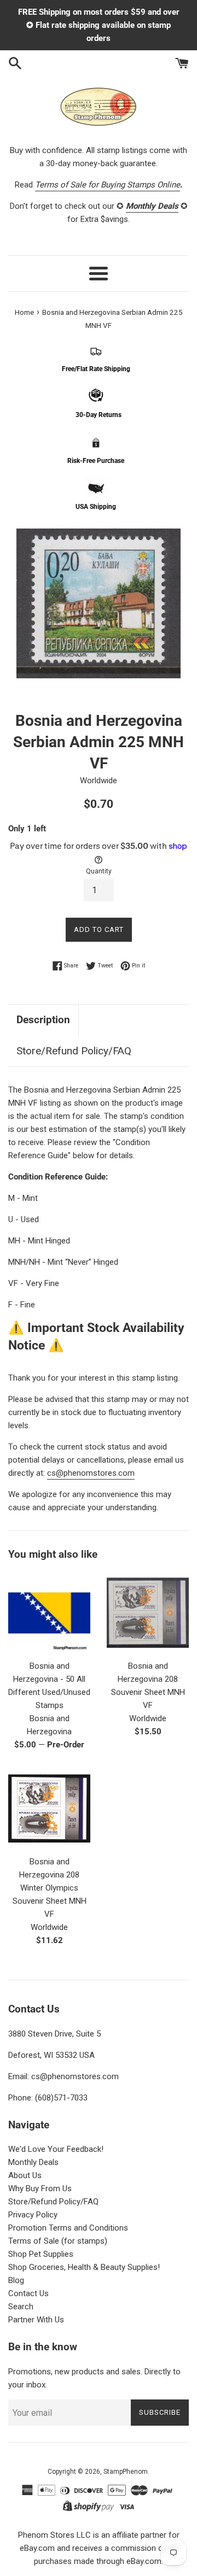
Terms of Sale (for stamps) (58, 2241)
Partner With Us (36, 2320)
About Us (25, 2175)
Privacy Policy (33, 2215)
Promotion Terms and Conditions (68, 2228)
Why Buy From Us (40, 2188)
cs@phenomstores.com (91, 1473)
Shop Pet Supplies (41, 2254)
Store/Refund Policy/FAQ (74, 1051)
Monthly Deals (33, 2162)
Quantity (99, 871)
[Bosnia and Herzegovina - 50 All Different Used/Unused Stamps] (49, 1613)
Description (43, 1020)
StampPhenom (126, 2472)
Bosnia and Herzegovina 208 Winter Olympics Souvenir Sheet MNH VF (50, 1888)
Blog (16, 2280)
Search (21, 2307)
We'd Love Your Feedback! (56, 2149)
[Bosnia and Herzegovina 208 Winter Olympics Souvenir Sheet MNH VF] (49, 1809)
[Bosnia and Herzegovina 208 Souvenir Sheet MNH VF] (148, 1613)
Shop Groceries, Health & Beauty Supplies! (84, 2267)
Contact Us (28, 2293)
